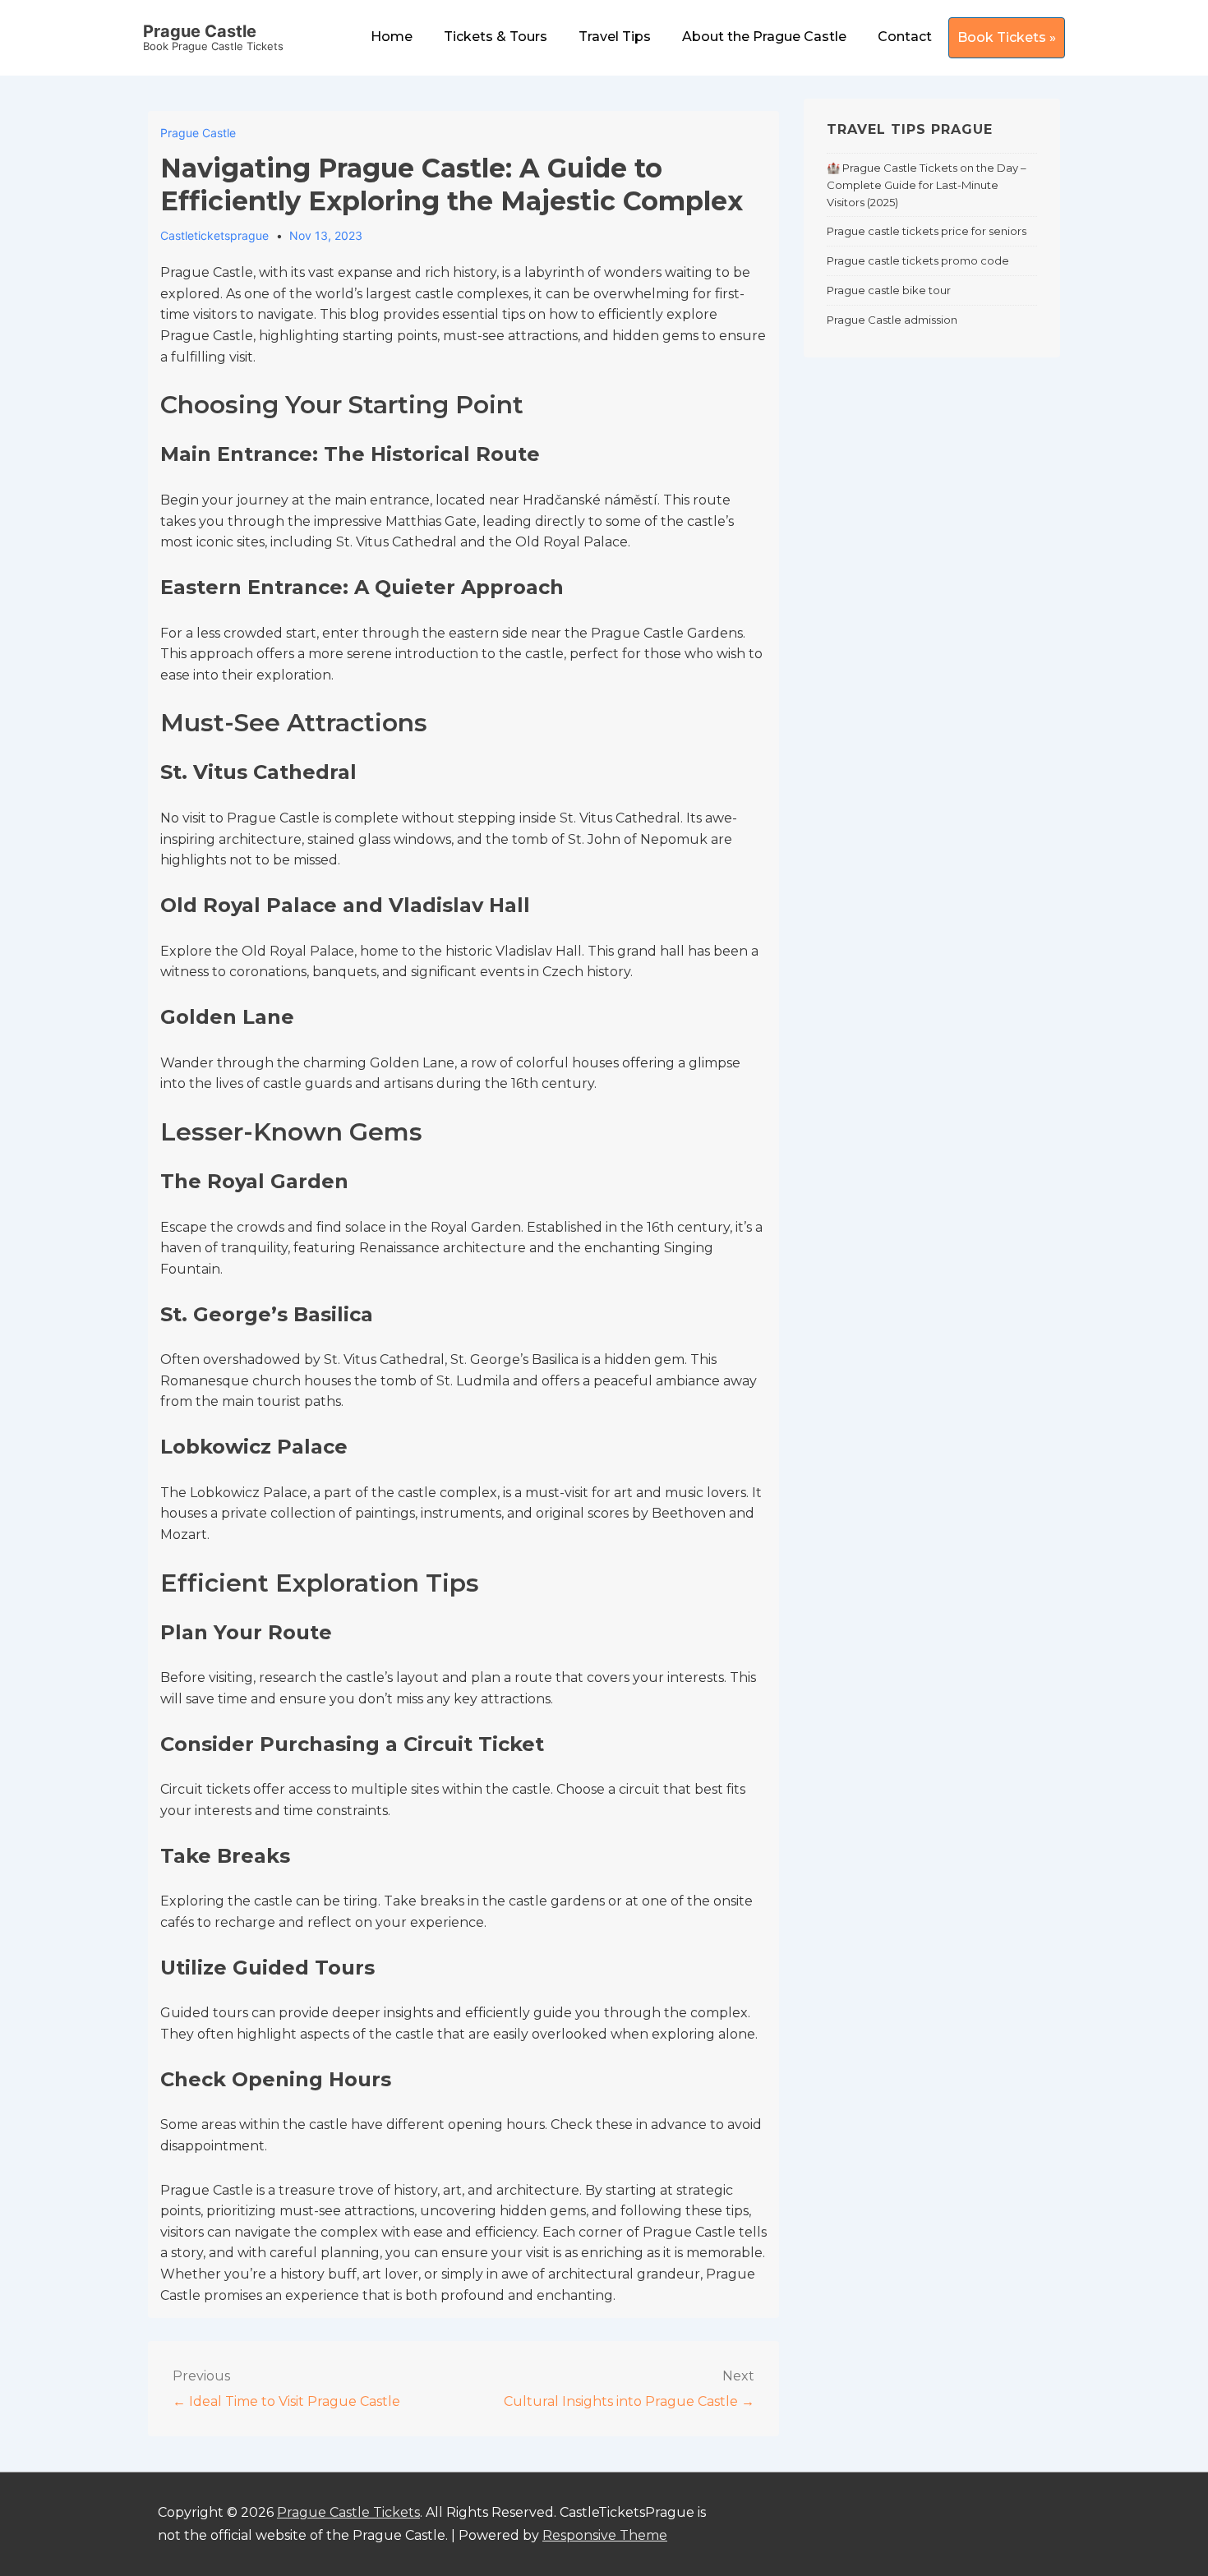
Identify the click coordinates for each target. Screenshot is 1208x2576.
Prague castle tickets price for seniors (927, 231)
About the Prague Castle (764, 37)
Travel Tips (615, 37)
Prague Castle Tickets (348, 2512)
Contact (905, 37)
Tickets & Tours (496, 37)
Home (392, 37)
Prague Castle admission (892, 320)
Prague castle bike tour (889, 290)
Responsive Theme (605, 2535)
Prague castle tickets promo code (918, 260)
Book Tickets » (1007, 37)
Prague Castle (200, 31)
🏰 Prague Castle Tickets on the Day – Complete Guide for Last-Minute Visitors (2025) (927, 185)
